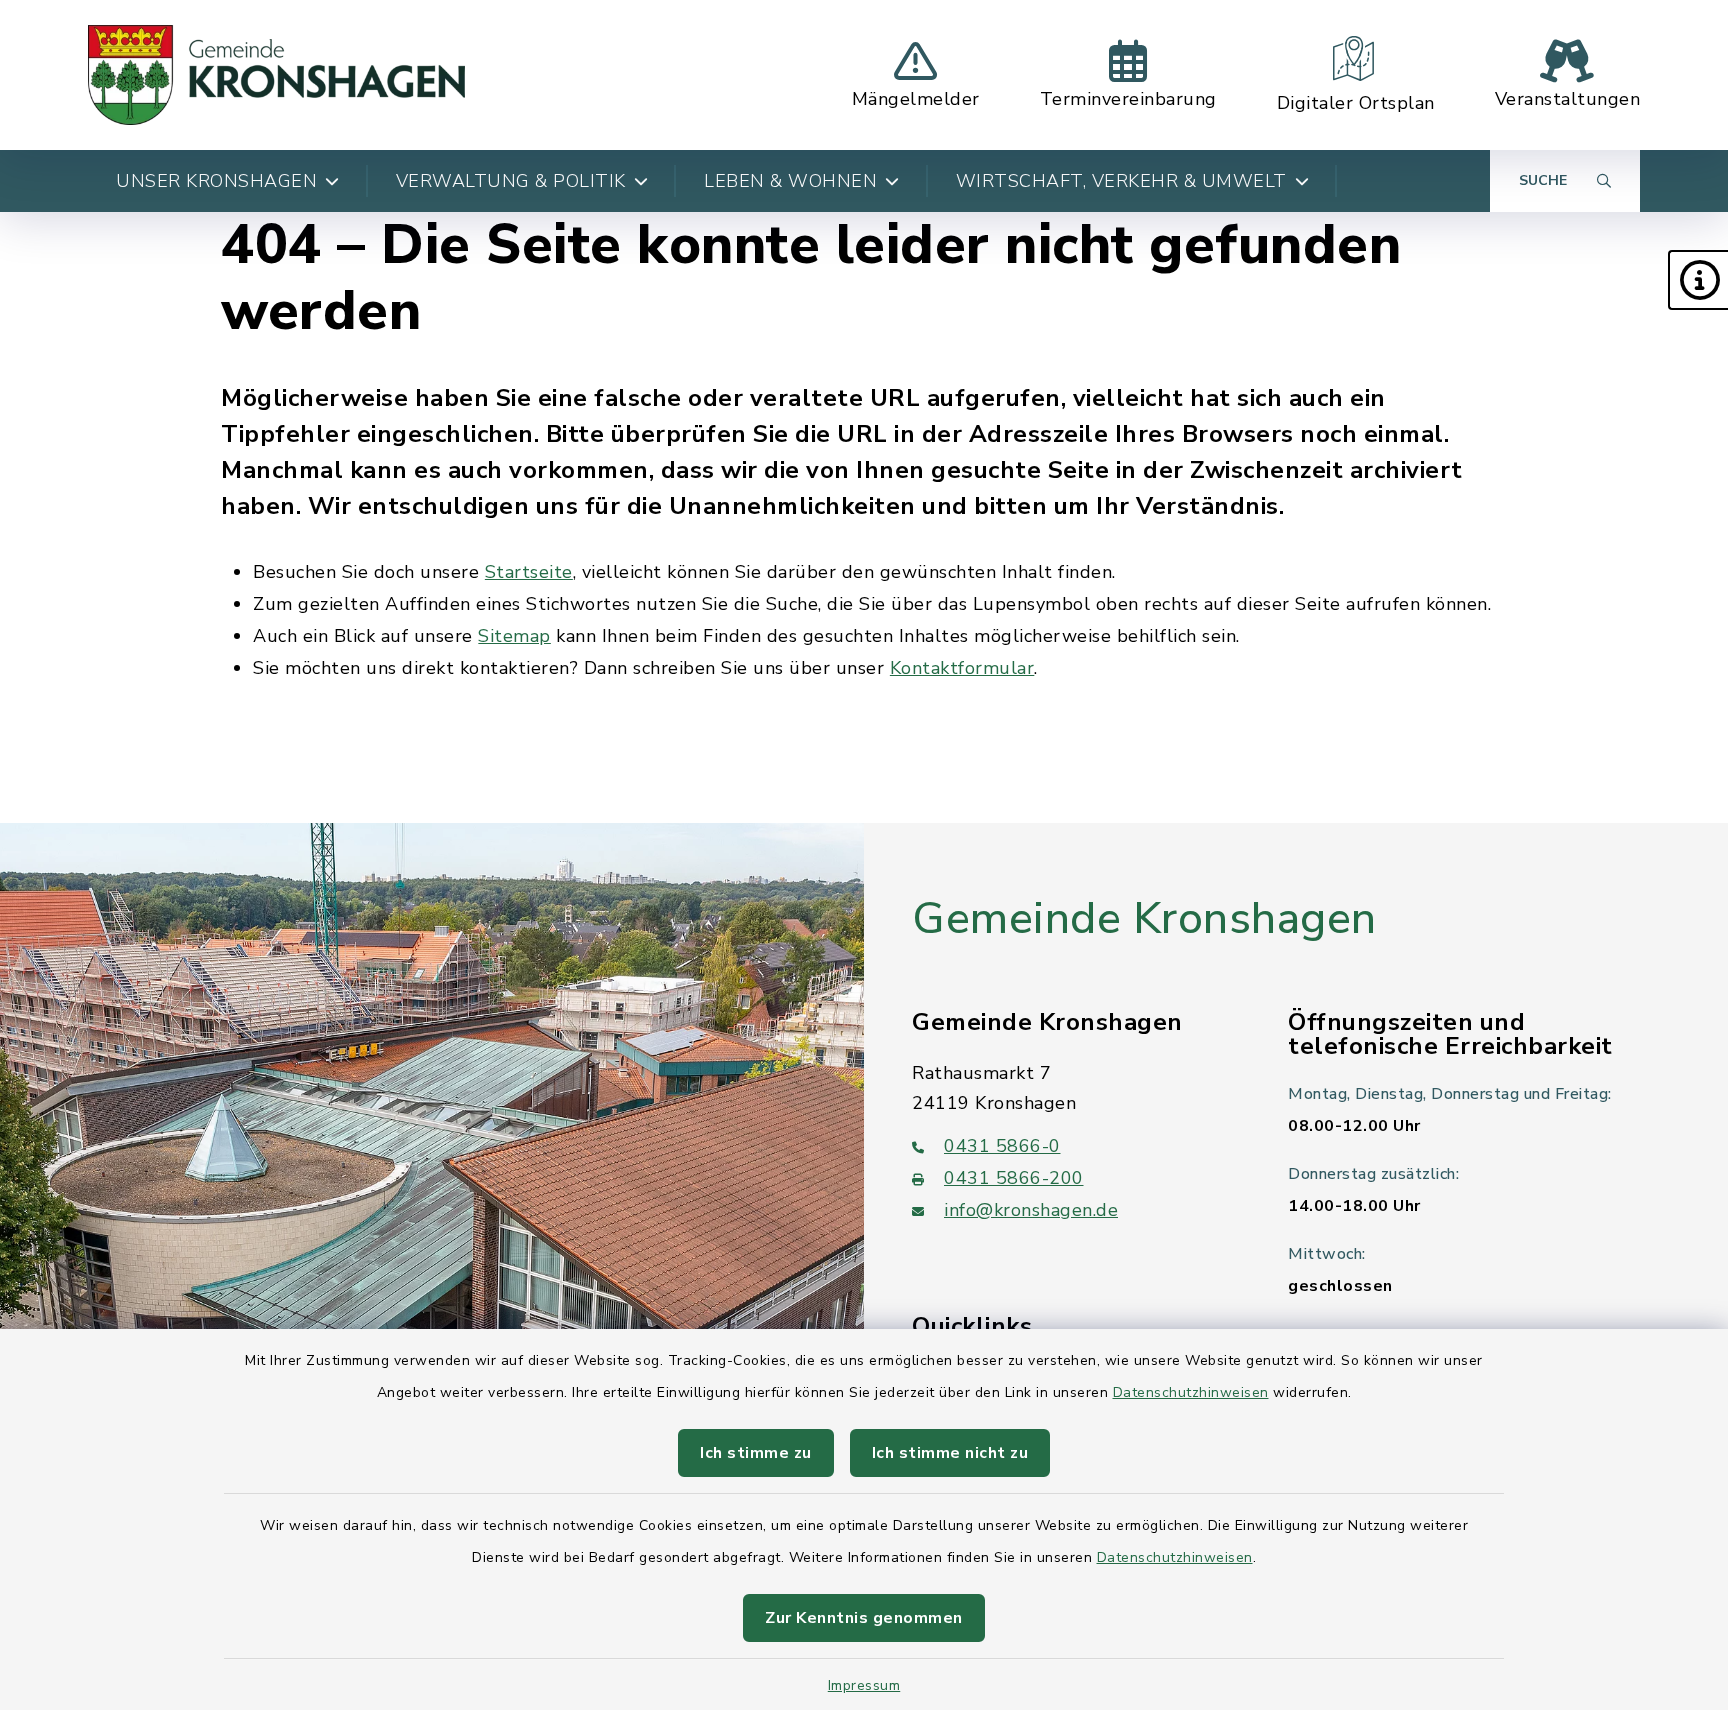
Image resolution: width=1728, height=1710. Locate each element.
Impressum (864, 1685)
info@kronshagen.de (1031, 1210)
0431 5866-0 (1002, 1146)
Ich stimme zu (756, 1453)
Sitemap (514, 636)
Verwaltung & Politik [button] (511, 181)
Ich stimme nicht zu (950, 1453)
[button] (1698, 280)
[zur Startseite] (276, 75)
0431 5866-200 (1014, 1178)
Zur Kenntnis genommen (864, 1618)
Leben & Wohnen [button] (790, 181)
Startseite (529, 572)
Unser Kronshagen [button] (216, 181)
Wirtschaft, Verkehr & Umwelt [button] (1121, 181)
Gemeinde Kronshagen (1144, 919)
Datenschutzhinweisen (1191, 1392)
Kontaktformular (962, 668)
